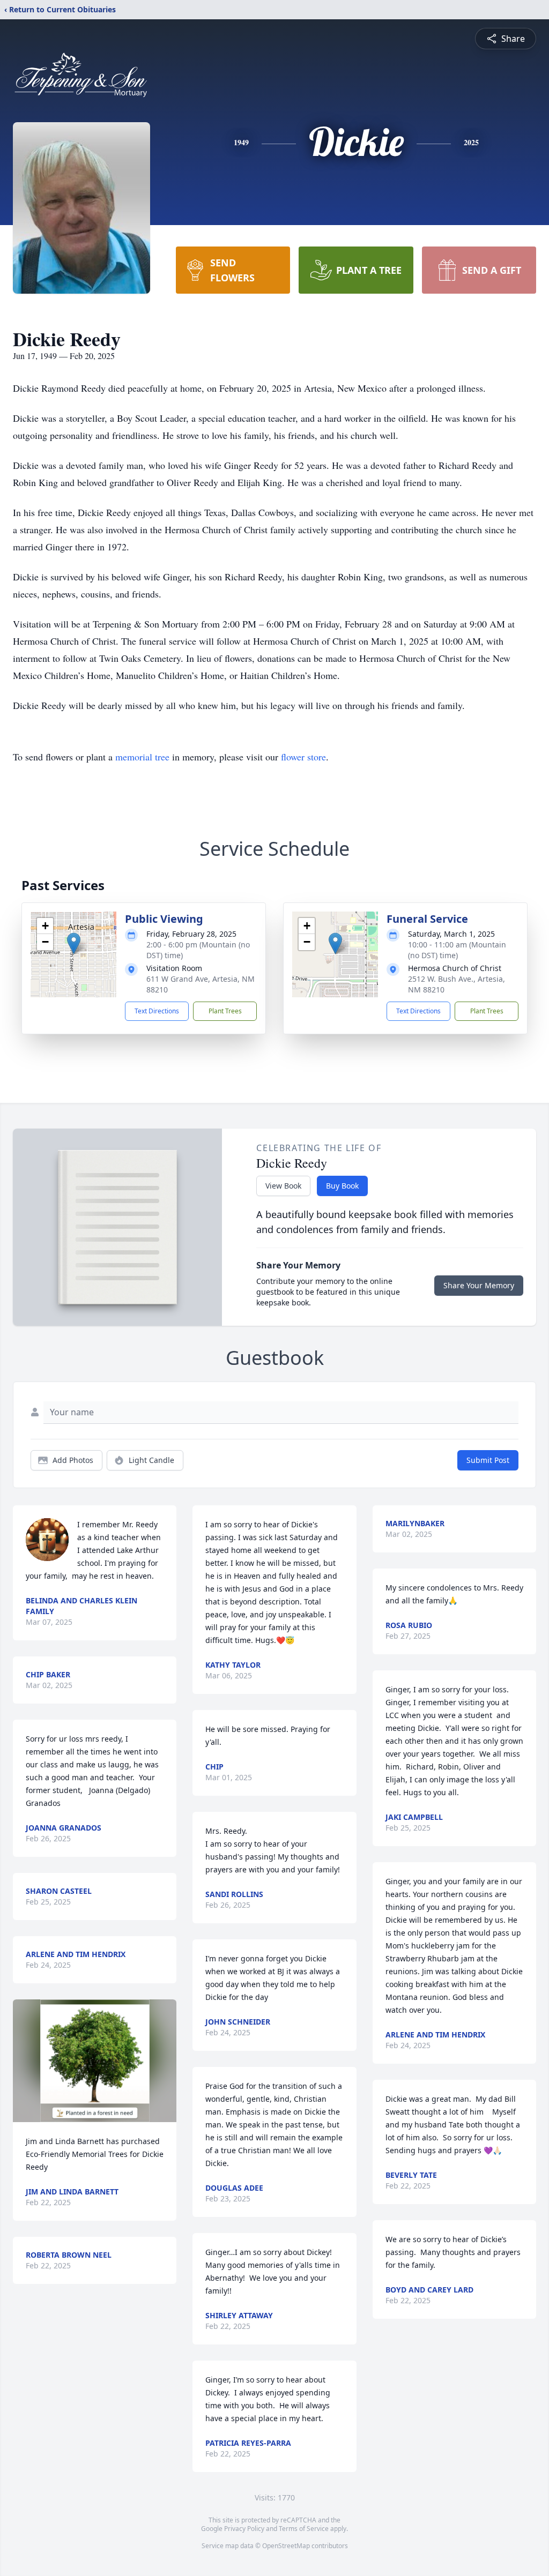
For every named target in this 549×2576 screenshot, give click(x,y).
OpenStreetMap (286, 2546)
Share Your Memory (479, 1285)
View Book (283, 1186)
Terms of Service (304, 2529)
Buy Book (342, 1186)
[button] (74, 943)
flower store (303, 757)
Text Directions (157, 1011)
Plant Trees (225, 1011)
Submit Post (488, 1460)
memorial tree (142, 757)
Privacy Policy (244, 2529)
